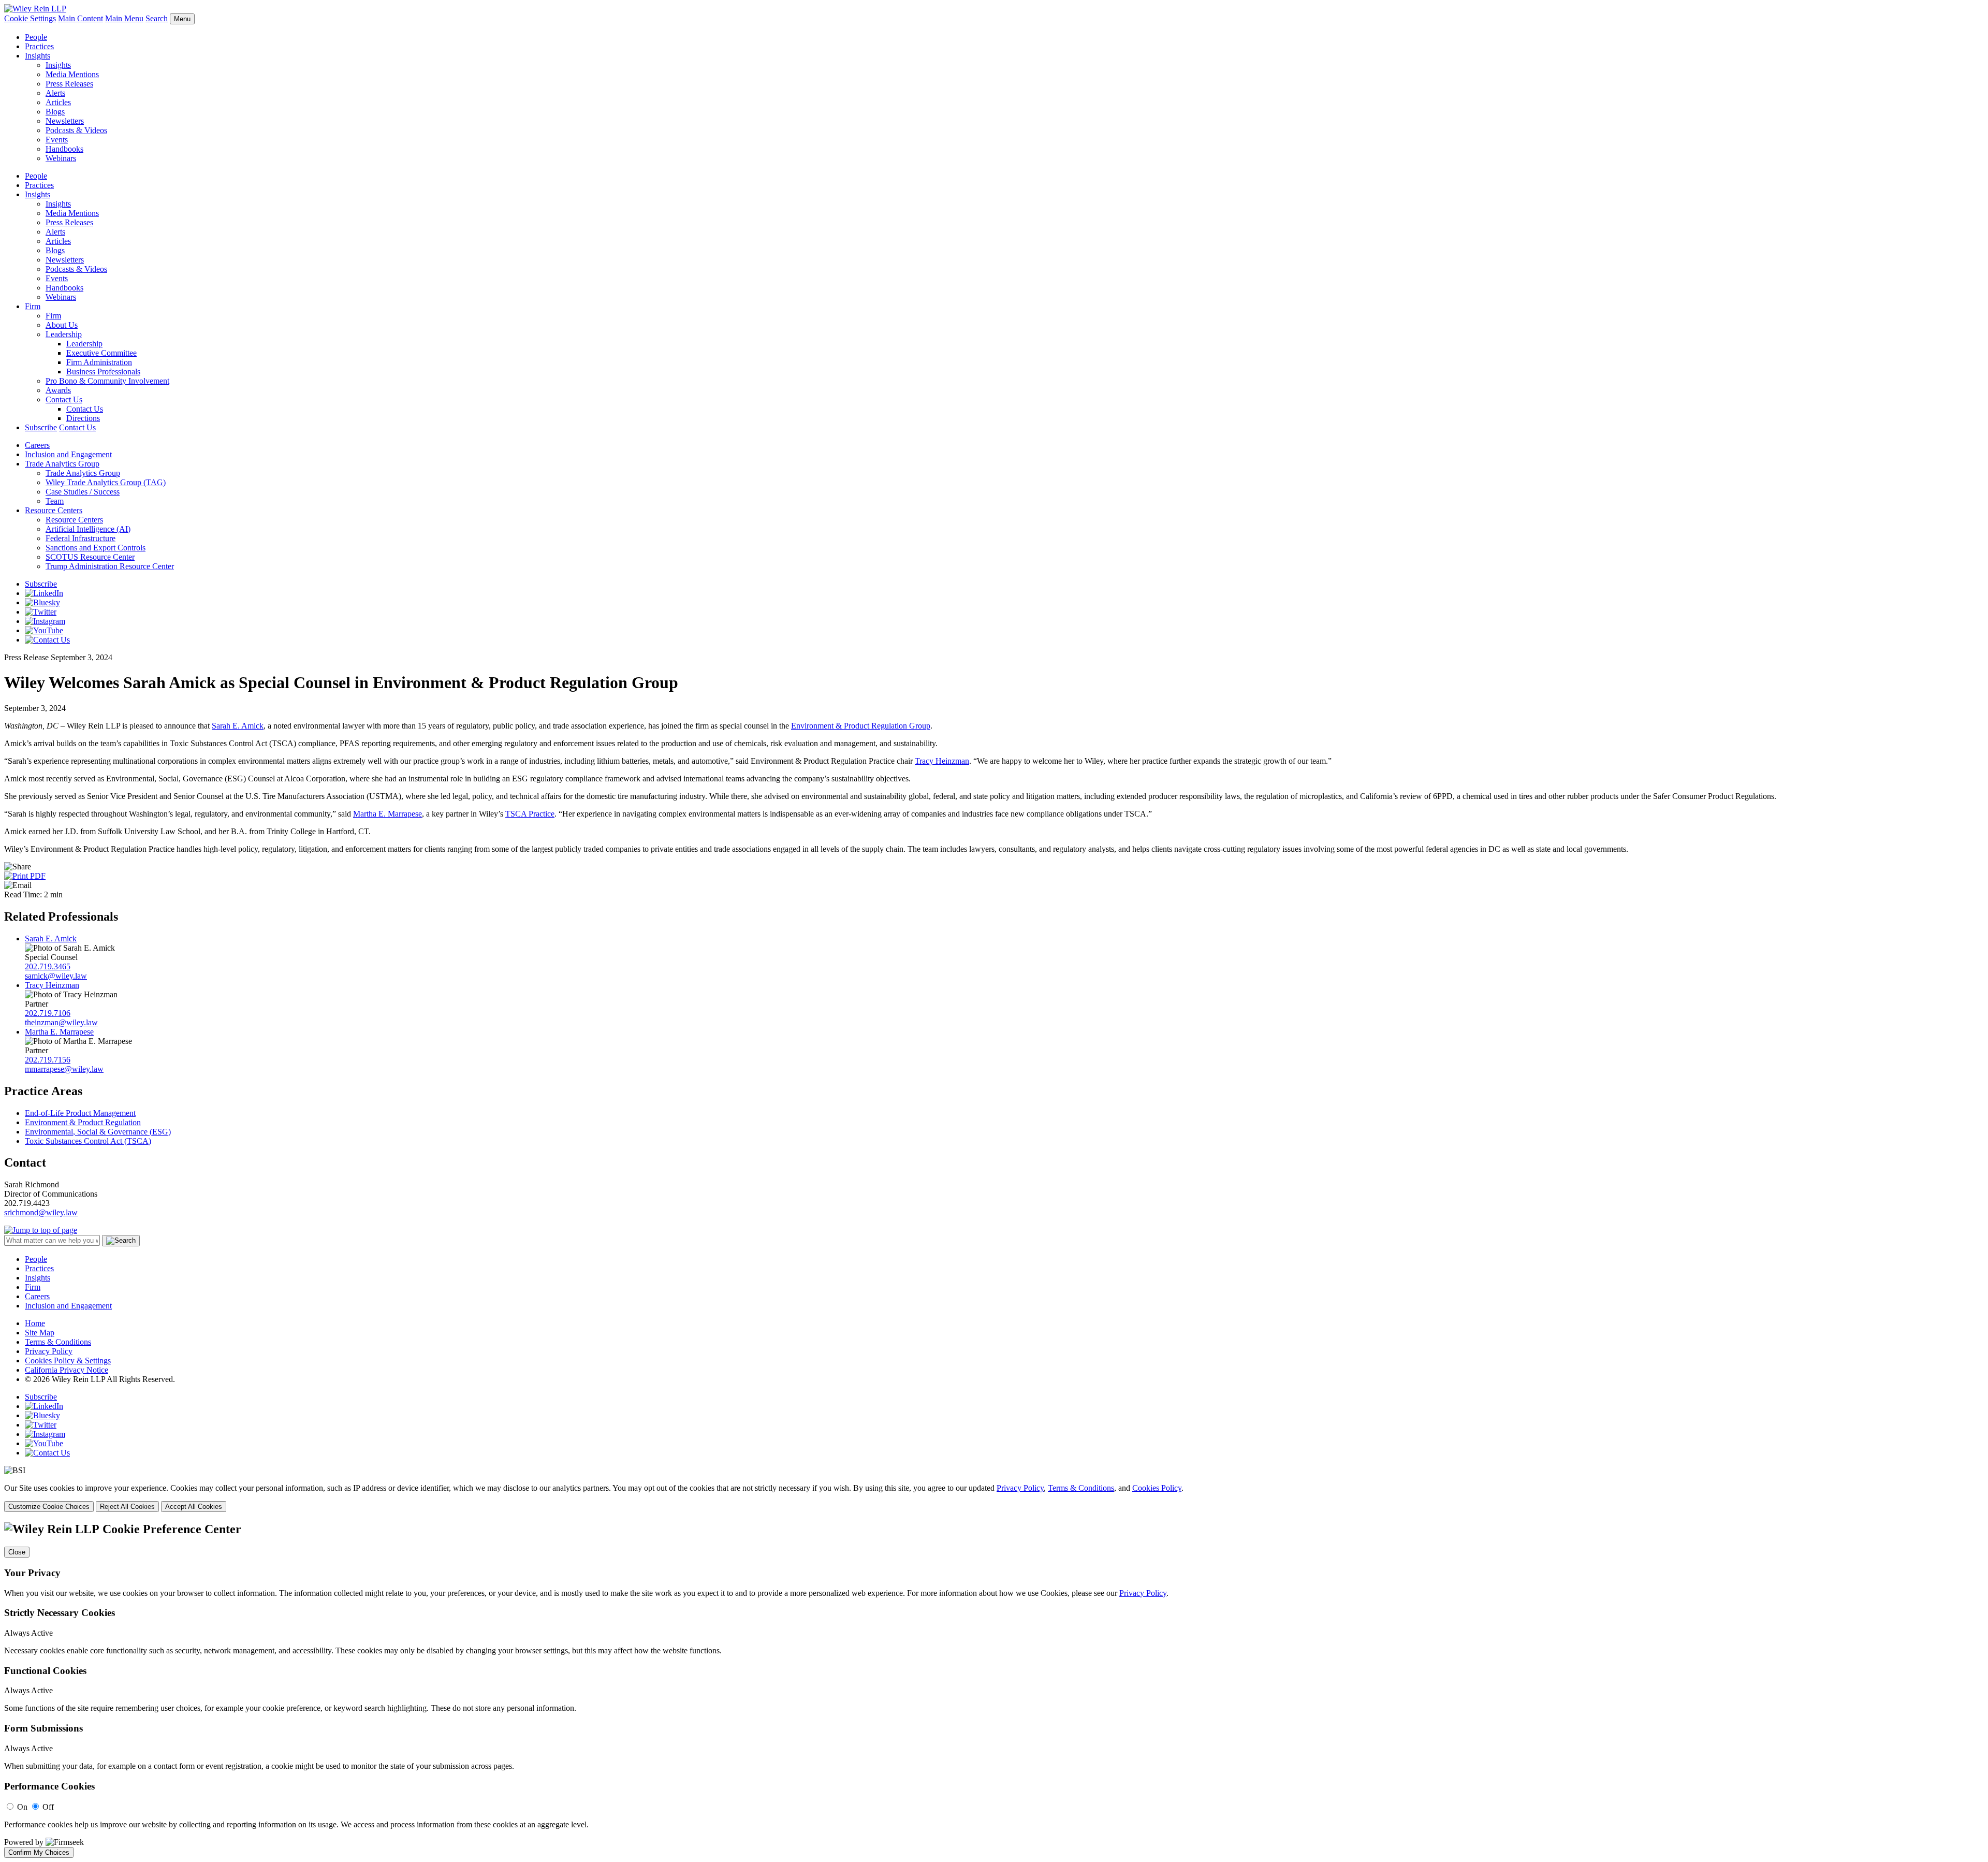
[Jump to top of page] (41, 1230)
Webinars (61, 158)
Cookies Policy (1157, 1488)
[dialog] (994, 1498)
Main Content (81, 18)
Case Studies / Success (83, 492)
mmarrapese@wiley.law (64, 1069)
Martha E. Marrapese (388, 814)
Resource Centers (54, 510)
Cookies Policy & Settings (68, 1361)
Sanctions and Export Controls (96, 548)
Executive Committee (101, 353)
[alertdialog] (994, 1690)
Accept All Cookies (194, 1507)
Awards (58, 390)
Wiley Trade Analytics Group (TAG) (106, 482)
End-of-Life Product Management (80, 1113)
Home (35, 1323)
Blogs (55, 112)
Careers (37, 445)
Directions (83, 418)
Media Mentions (72, 74)
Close (17, 1552)
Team (55, 501)
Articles (58, 102)
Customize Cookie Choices (49, 1507)
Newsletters (65, 121)
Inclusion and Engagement (68, 454)
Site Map (40, 1333)
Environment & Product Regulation (83, 1122)
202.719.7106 (48, 1013)
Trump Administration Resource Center (110, 566)
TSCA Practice (530, 814)
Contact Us (64, 399)
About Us (62, 325)
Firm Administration (99, 362)
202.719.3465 (48, 966)
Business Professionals (103, 372)
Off (48, 1807)
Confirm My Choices (39, 1852)
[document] (994, 1690)
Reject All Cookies (127, 1507)
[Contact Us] (47, 640)
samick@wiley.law (56, 976)
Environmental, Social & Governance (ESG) (98, 1132)
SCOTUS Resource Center (90, 557)
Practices (39, 46)
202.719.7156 (48, 1060)
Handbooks (64, 149)
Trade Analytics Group (62, 464)
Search (157, 18)
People (36, 37)
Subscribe (41, 427)
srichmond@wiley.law (41, 1212)
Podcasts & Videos (76, 130)
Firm (33, 306)
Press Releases (69, 84)
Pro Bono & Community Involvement (107, 381)
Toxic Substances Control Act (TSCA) (88, 1141)
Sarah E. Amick (238, 726)
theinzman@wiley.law (61, 1022)
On (22, 1807)
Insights (38, 56)
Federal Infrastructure (81, 538)
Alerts (55, 93)
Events (57, 140)
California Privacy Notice (67, 1370)
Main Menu (124, 18)
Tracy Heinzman (942, 761)
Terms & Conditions (58, 1342)
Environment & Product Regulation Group (861, 726)
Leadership (64, 334)
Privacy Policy (49, 1351)
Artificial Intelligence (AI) (88, 529)
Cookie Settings (30, 18)
